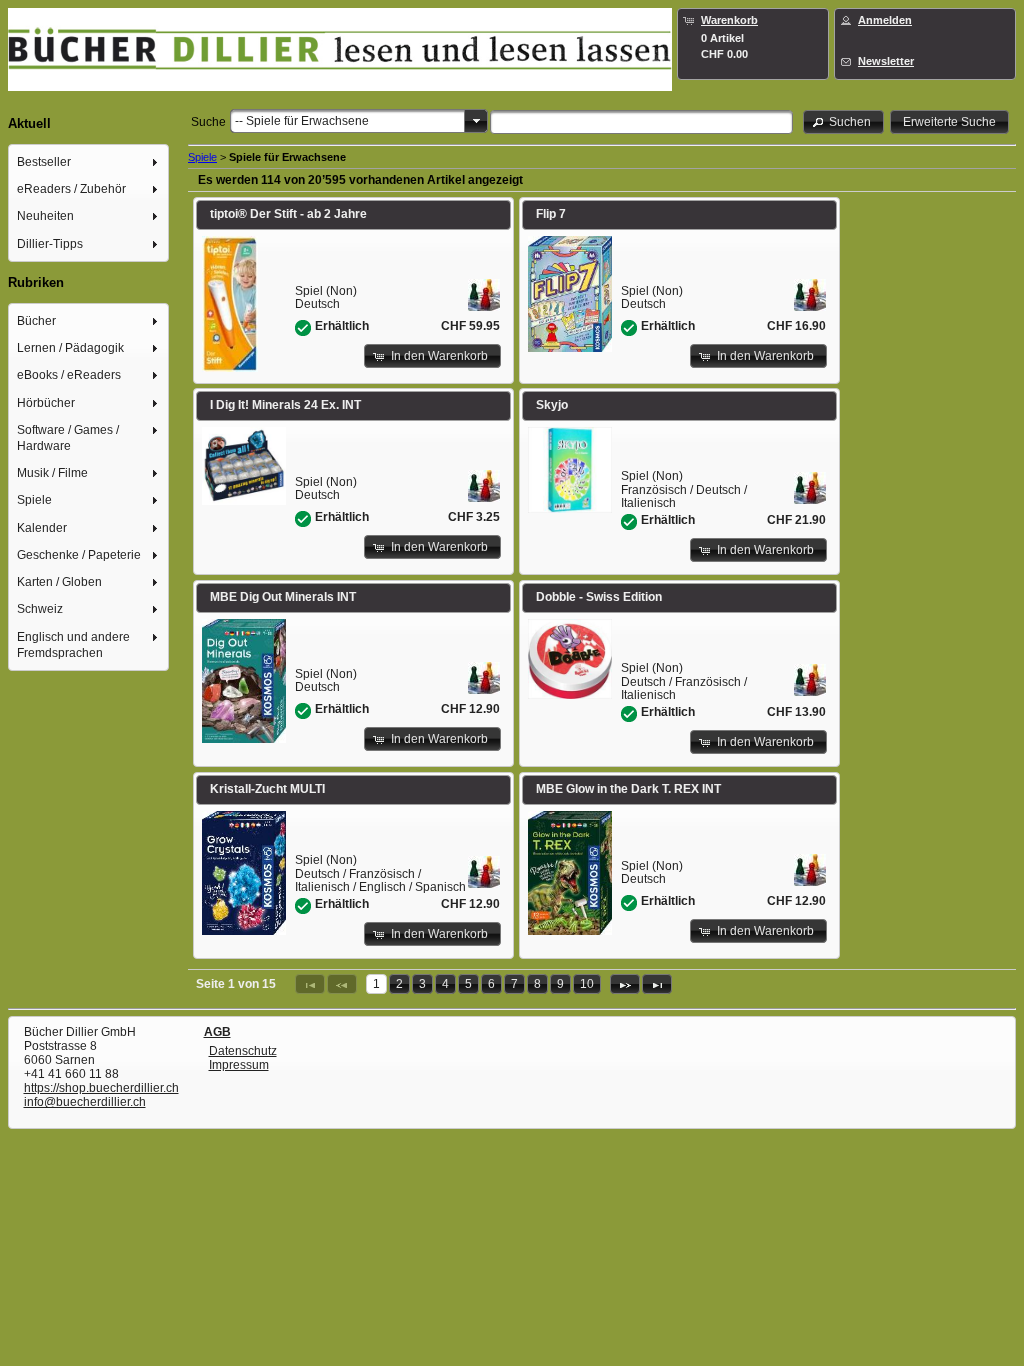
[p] (625, 984)
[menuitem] (89, 161)
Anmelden (885, 20)
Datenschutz (243, 1051)
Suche (208, 122)
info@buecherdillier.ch (85, 1102)
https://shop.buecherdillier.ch (101, 1088)
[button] (844, 121)
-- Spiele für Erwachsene (302, 121)
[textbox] (641, 122)
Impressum (239, 1065)
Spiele (202, 157)
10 (587, 984)
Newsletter (886, 61)
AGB (217, 1032)
